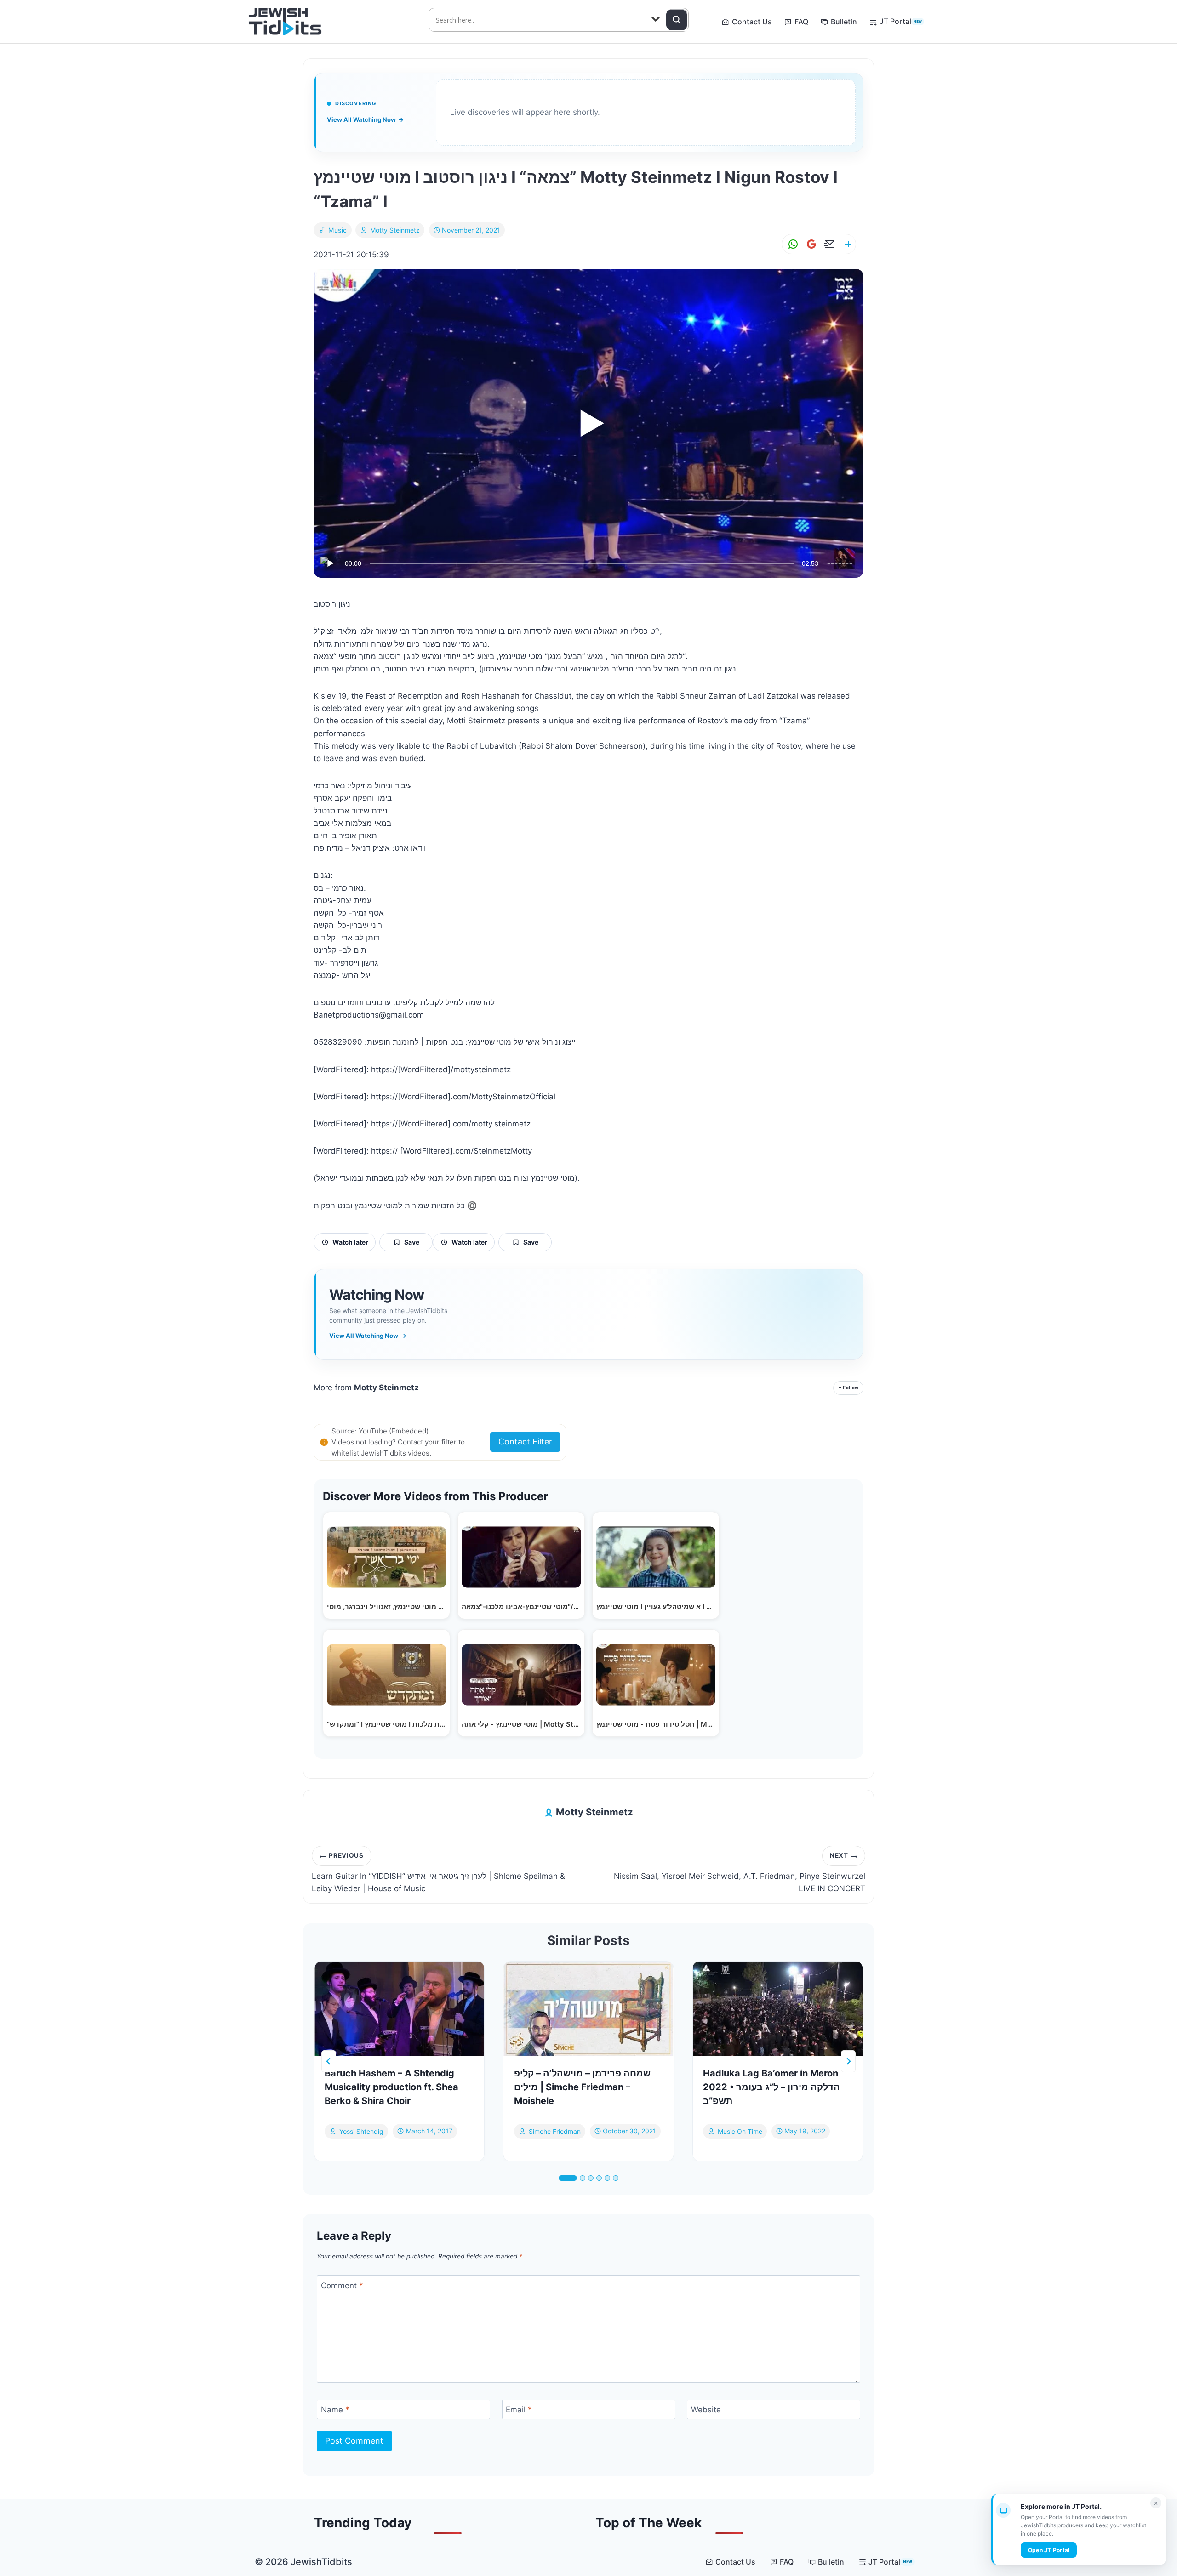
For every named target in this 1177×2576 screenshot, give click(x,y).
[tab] (568, 2178)
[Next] (848, 2061)
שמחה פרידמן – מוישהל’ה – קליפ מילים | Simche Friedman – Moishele (582, 2087)
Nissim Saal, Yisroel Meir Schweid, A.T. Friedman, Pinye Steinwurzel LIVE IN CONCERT (740, 1872)
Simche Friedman (555, 2131)
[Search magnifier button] (677, 20)
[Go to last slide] (329, 2061)
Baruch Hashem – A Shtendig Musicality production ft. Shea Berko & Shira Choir (391, 2087)
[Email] (828, 244)
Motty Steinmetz (395, 230)
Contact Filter (525, 1442)
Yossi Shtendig (361, 2131)
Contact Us (752, 22)
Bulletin (844, 22)
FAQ (801, 22)
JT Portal (901, 21)
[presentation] (399, 2009)
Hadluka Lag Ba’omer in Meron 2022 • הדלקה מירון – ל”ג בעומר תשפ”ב (771, 2087)
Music (338, 230)
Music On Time (740, 2131)
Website (706, 2410)
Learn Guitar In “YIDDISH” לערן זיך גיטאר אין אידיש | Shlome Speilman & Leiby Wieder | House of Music (438, 1872)
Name (335, 2410)
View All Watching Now (365, 119)
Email (519, 2410)
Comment (342, 2286)
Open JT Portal (1049, 2550)
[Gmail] (810, 244)
